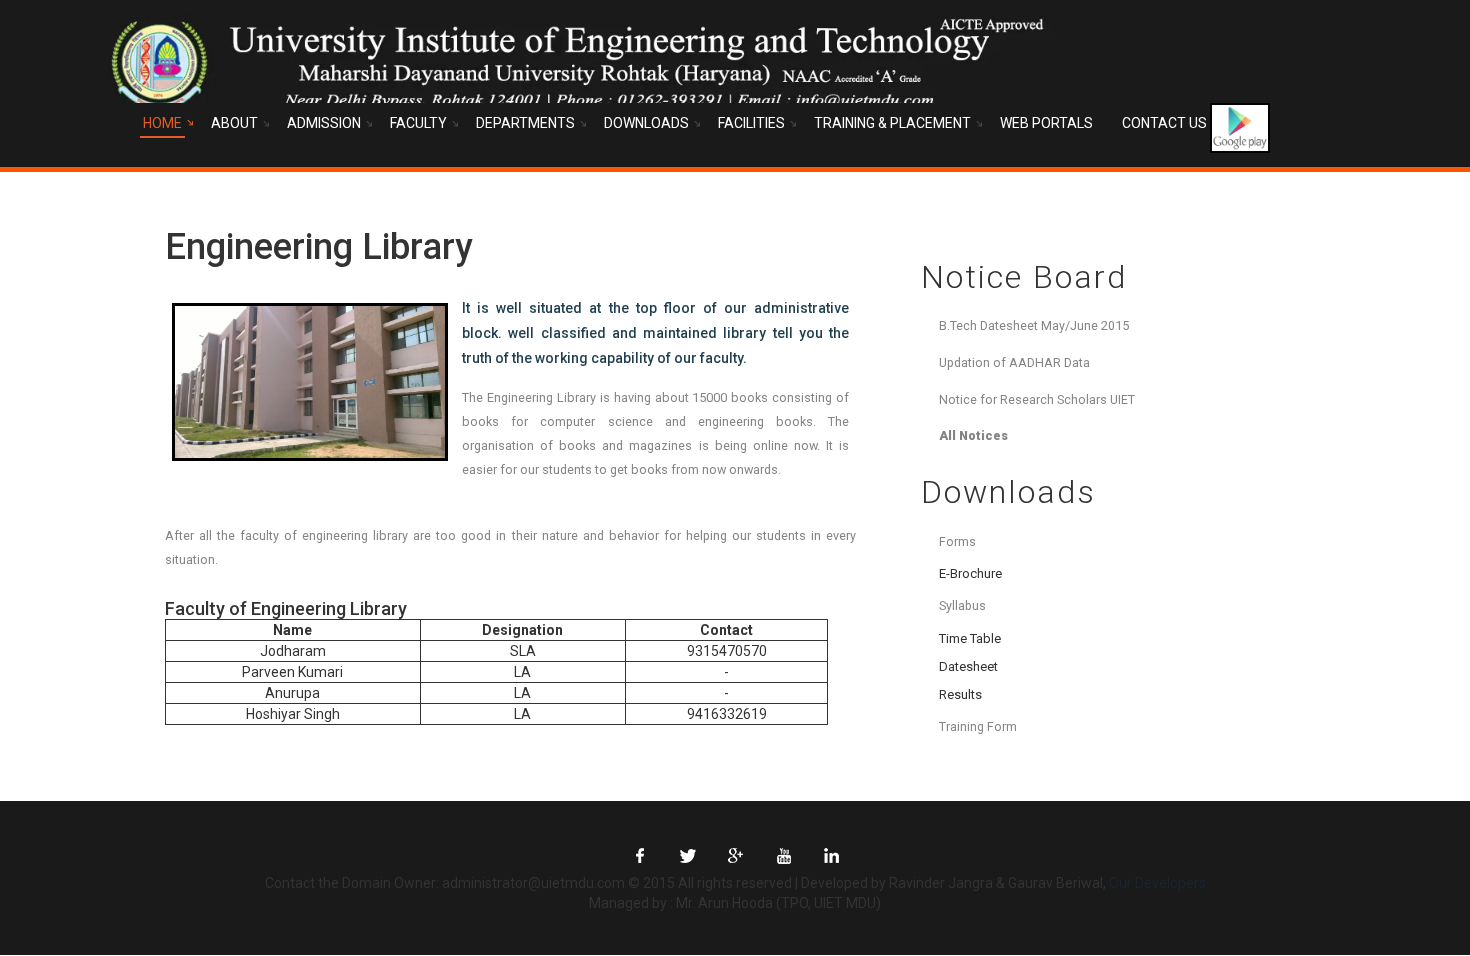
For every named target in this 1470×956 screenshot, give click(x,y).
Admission (324, 123)
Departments (525, 123)
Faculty (418, 123)
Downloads (646, 123)
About (234, 123)
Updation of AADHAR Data (1014, 362)
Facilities (751, 123)
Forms (957, 541)
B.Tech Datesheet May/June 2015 (1034, 325)
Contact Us (1164, 123)
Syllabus (962, 605)
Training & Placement (892, 123)
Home (162, 123)
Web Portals (1046, 123)
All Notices (973, 435)
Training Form (978, 726)
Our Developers (1157, 883)
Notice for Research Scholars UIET (1037, 399)
